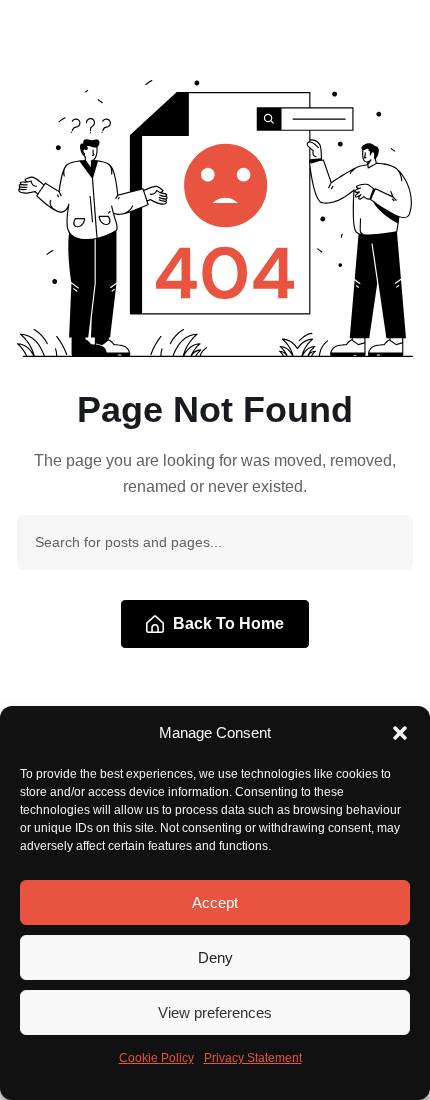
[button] (400, 733)
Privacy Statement (253, 1058)
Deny (215, 957)
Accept (215, 902)
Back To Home (228, 623)
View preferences (215, 1012)
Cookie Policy (156, 1058)
